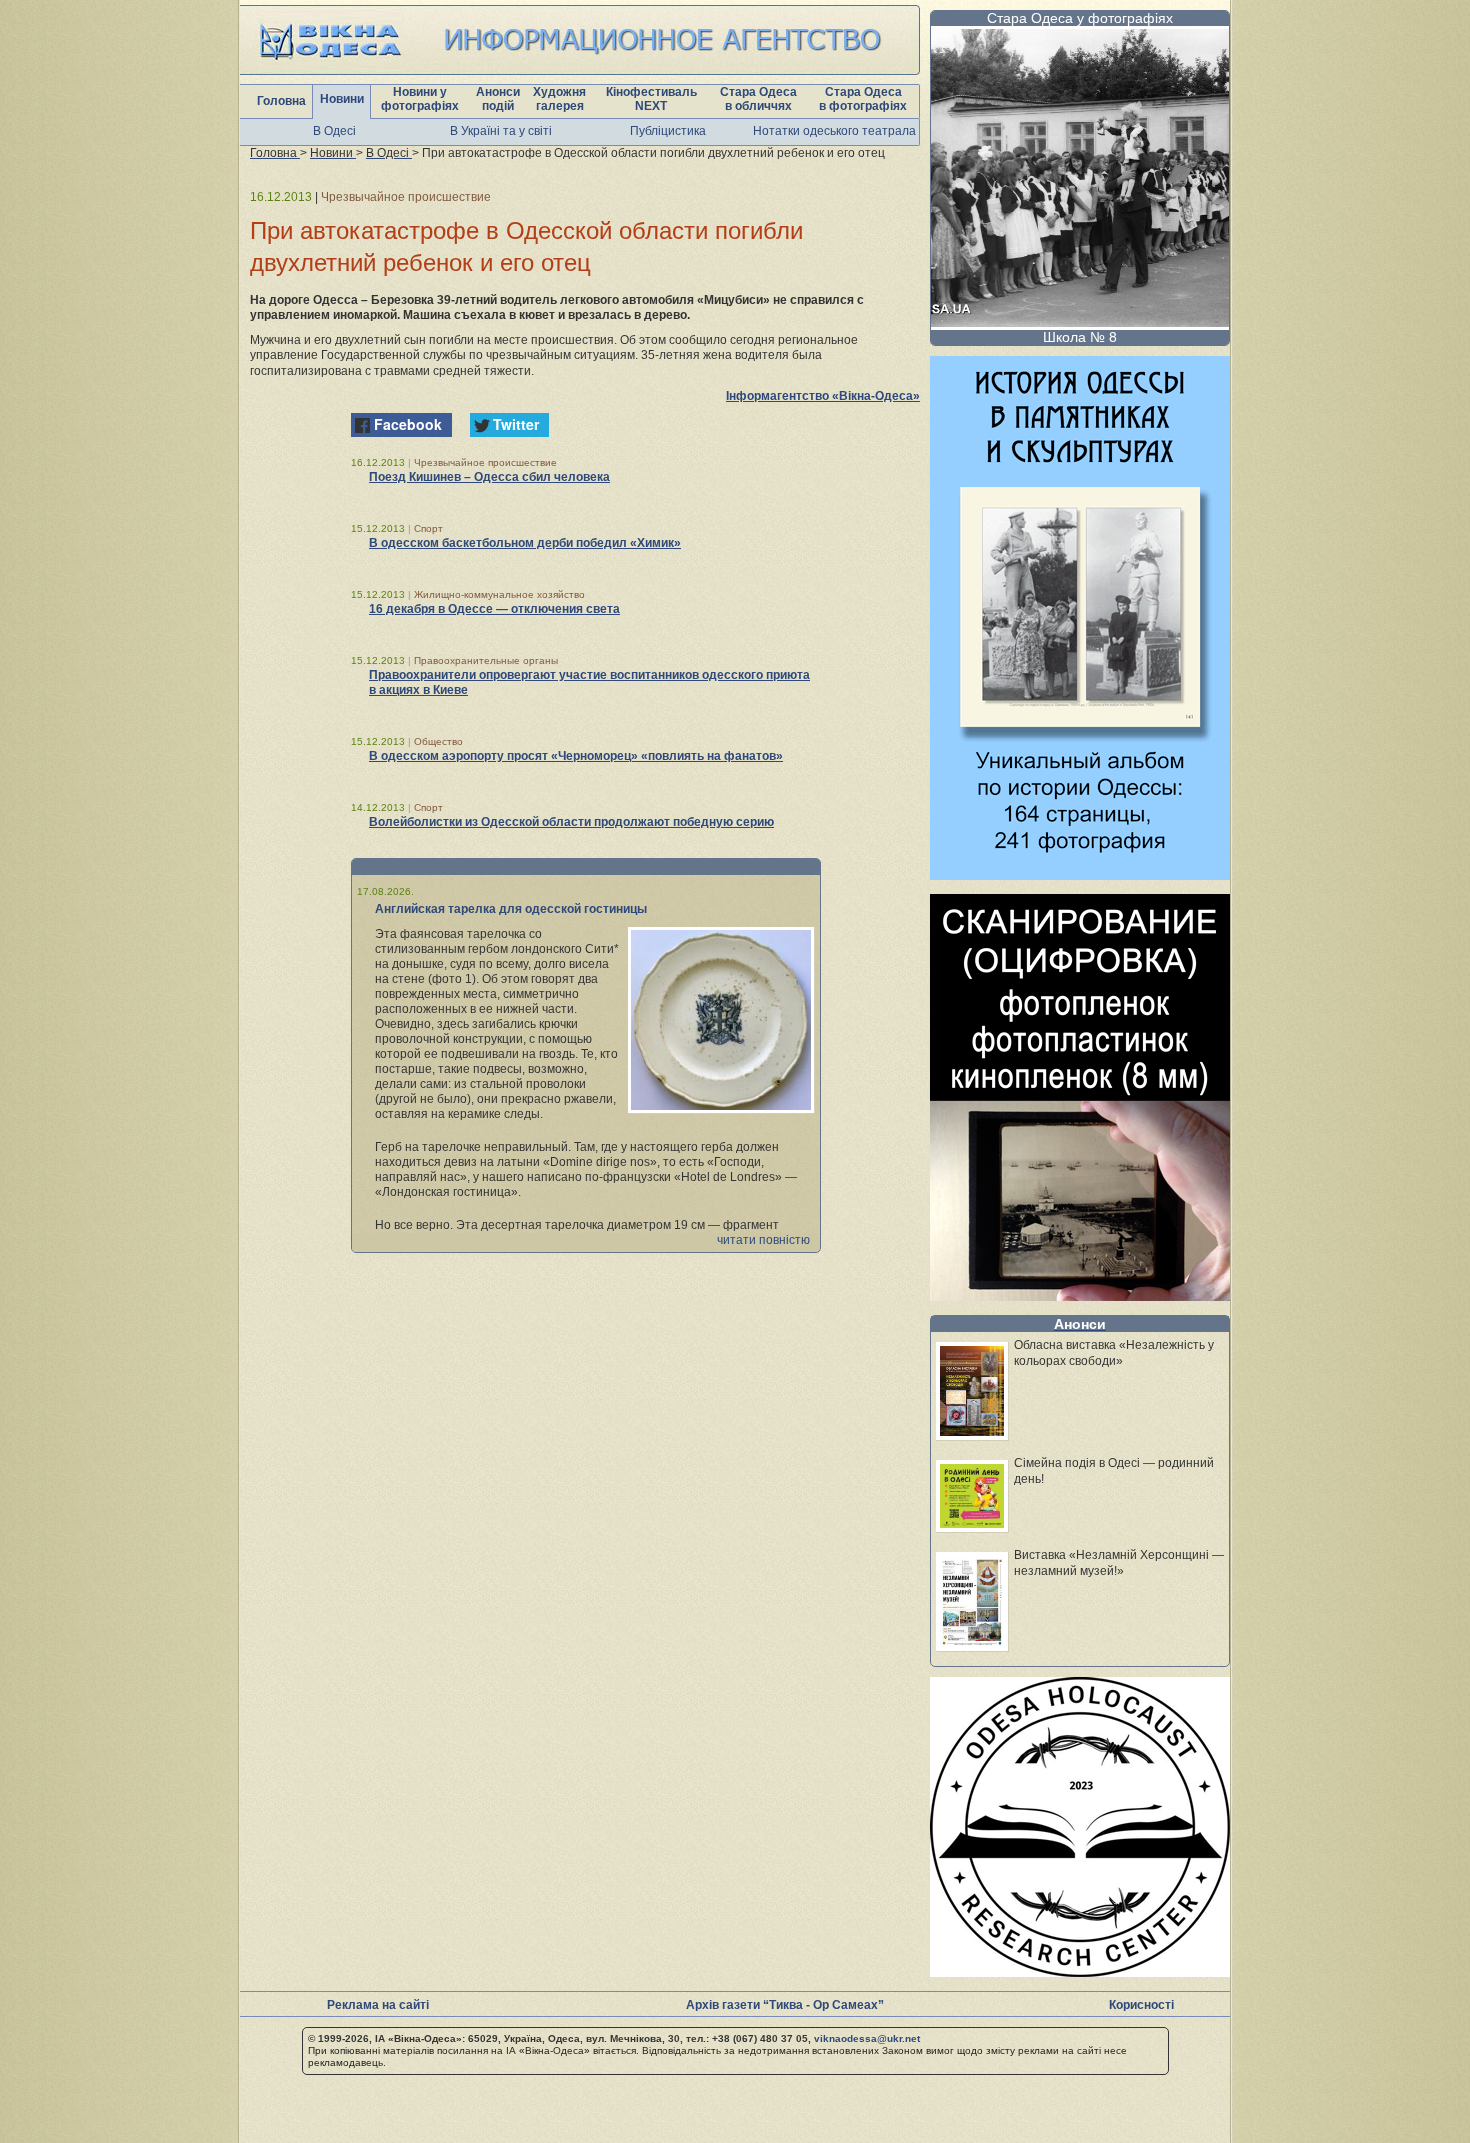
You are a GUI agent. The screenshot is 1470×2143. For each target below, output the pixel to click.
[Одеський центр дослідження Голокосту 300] (1080, 1971)
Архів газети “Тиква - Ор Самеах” (785, 2005)
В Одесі (334, 131)
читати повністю (763, 1240)
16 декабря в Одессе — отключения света (494, 609)
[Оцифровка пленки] (1080, 1295)
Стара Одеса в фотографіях (863, 99)
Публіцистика (668, 131)
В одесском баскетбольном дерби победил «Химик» (525, 543)
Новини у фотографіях (420, 99)
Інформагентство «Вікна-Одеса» (823, 396)
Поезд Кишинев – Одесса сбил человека (489, 477)
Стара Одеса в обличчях (758, 99)
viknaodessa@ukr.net (867, 2038)
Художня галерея (559, 99)
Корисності (1141, 2005)
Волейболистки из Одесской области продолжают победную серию (571, 822)
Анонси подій (498, 99)
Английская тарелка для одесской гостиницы (511, 909)
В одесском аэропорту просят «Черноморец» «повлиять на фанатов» (576, 756)
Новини (342, 99)
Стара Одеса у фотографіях (1080, 18)
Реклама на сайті (378, 2005)
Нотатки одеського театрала (834, 131)
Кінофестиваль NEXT (651, 99)
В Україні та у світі (501, 131)
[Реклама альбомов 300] (1080, 874)
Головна (281, 101)
